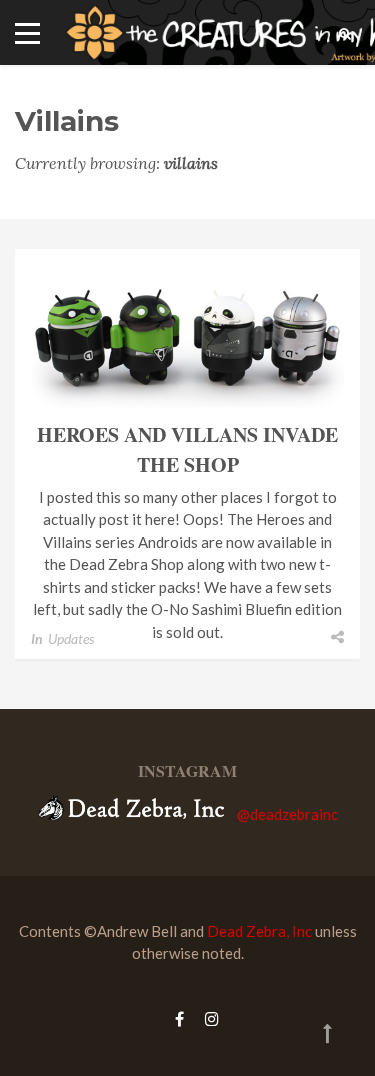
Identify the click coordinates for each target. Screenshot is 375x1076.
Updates (71, 638)
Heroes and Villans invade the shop (187, 449)
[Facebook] (179, 1018)
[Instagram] (207, 1018)
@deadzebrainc (287, 814)
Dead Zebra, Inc (259, 931)
